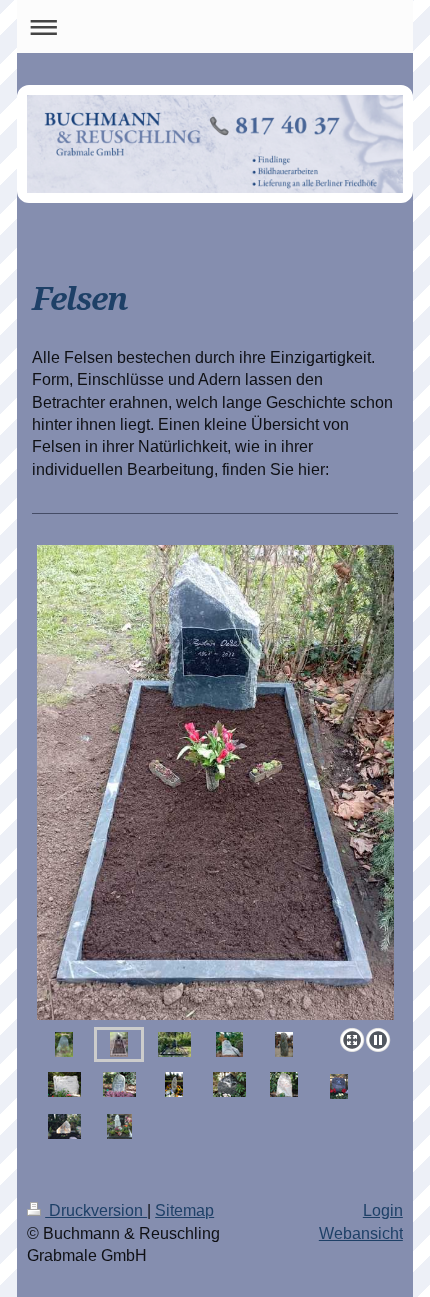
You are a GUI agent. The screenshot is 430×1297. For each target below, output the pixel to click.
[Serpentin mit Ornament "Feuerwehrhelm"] (339, 1086)
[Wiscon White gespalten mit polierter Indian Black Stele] (119, 1126)
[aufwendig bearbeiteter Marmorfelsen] (64, 1084)
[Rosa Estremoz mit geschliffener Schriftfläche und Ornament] (284, 1084)
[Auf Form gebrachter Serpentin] (119, 1084)
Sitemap (184, 1210)
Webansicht (361, 1233)
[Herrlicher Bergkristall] (64, 1126)
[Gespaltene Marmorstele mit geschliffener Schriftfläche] (174, 1084)
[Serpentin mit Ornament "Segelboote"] (284, 1044)
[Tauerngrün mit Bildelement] (229, 1084)
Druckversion (96, 1210)
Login (383, 1210)
